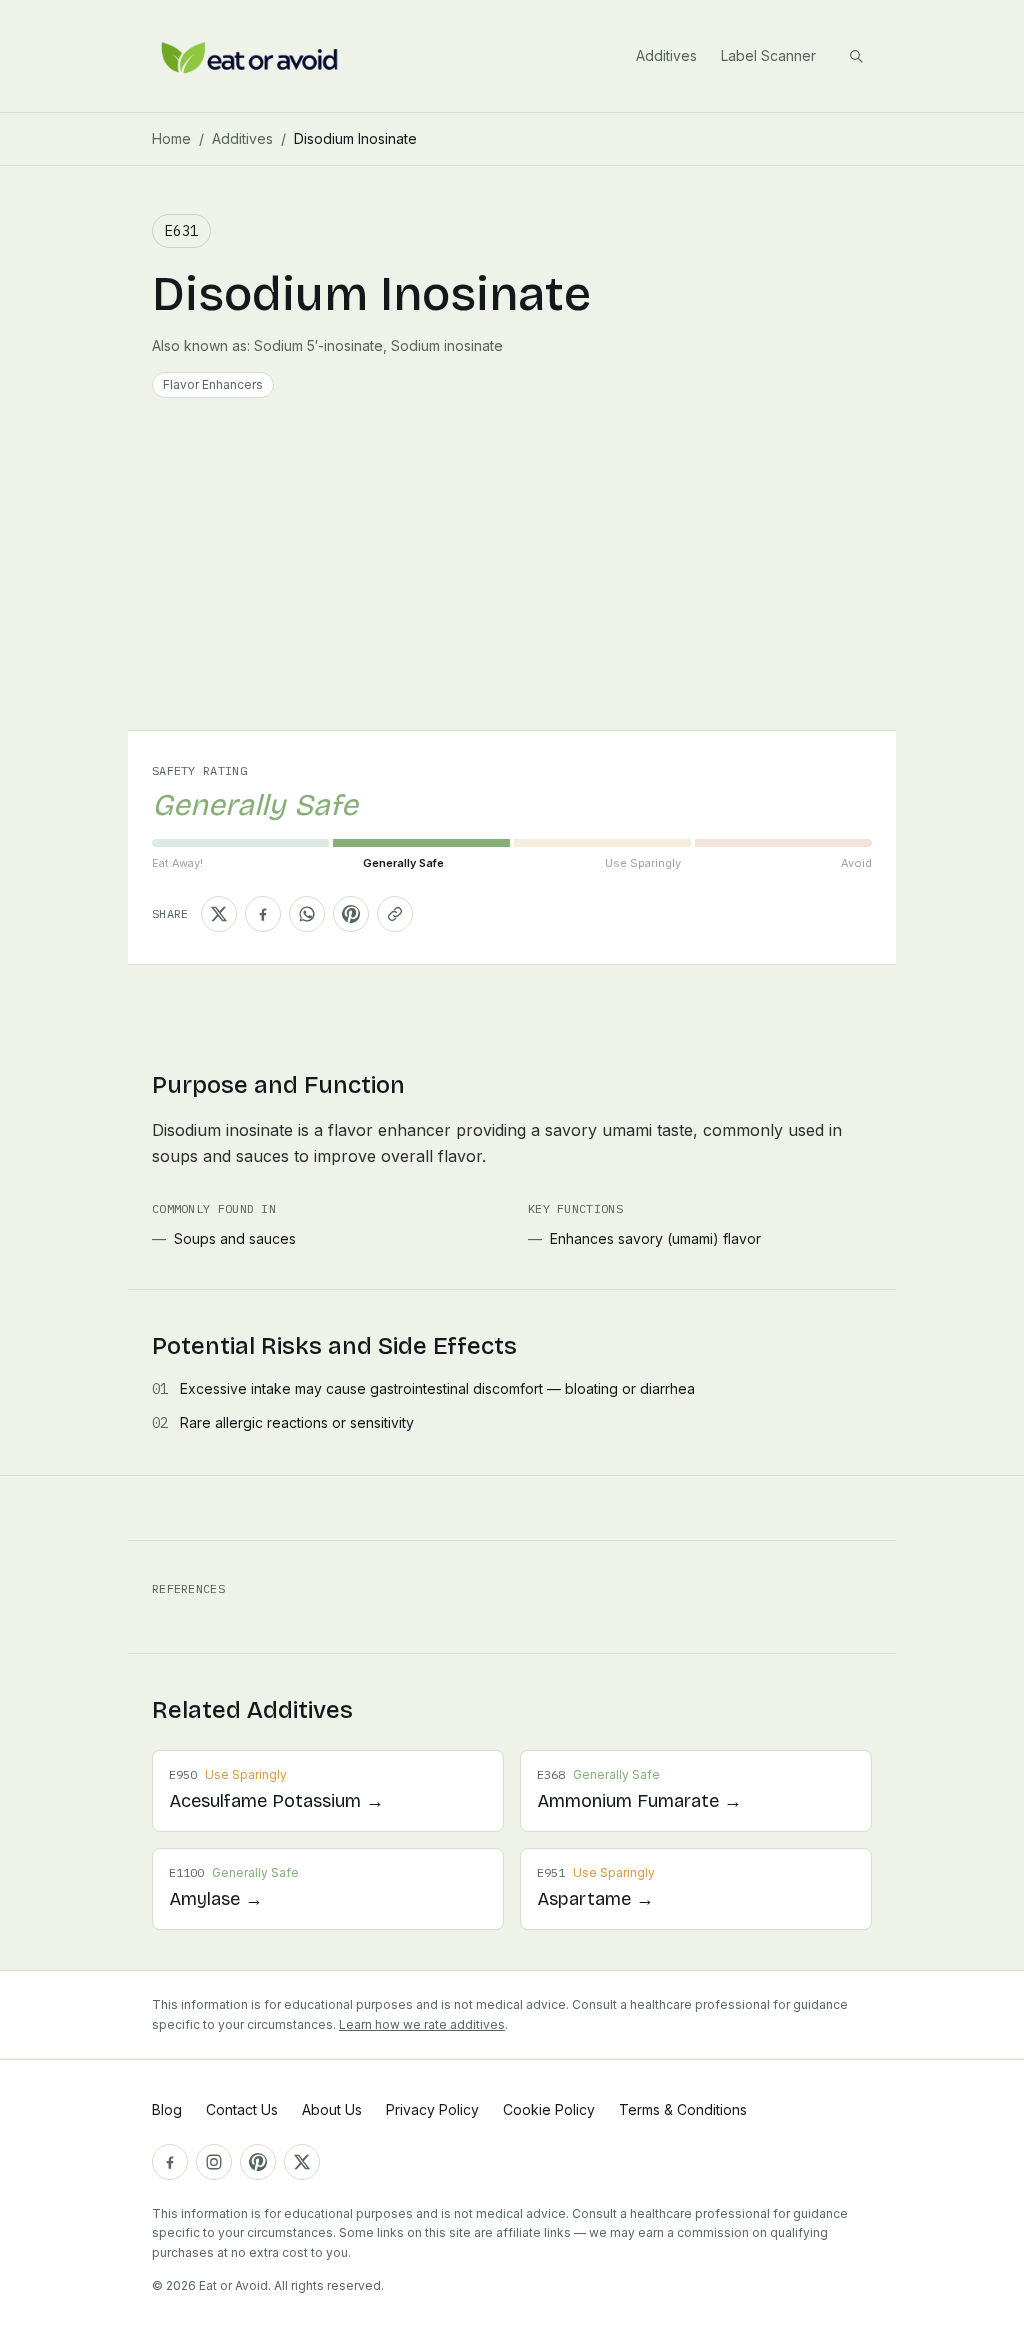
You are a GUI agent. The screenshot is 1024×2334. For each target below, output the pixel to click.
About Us (332, 2109)
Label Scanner (768, 55)
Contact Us (242, 2109)
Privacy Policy (432, 2109)
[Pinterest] (258, 2162)
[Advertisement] (512, 580)
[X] (302, 2162)
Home (171, 138)
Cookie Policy (549, 2109)
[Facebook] (170, 2162)
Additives (666, 55)
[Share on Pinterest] (351, 914)
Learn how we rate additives (422, 2024)
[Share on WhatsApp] (307, 914)
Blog (167, 2109)
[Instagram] (214, 2162)
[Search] (856, 56)
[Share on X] (219, 914)
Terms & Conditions (683, 2109)
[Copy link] (395, 914)
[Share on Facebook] (263, 914)
